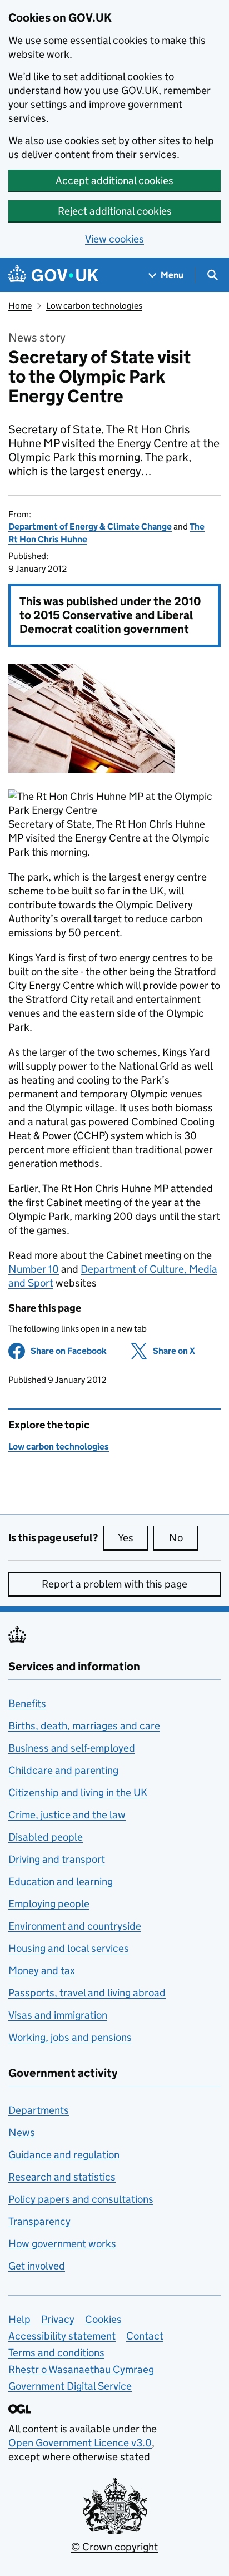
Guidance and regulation (64, 2155)
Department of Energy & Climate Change (90, 526)
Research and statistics (62, 2177)
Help (19, 2319)
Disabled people (46, 1837)
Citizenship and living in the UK (78, 1793)
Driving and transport (57, 1859)
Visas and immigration (58, 2015)
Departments (39, 2110)
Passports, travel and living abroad (87, 1993)
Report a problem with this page (114, 1584)
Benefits (27, 1704)
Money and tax (42, 1971)
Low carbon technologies (94, 306)
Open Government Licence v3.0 (80, 2443)
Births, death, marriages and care (84, 1726)
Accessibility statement (62, 2336)
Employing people (49, 1904)
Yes (133, 1538)
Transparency (39, 2221)
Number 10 (34, 1269)
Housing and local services (69, 1948)
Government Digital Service (70, 2386)
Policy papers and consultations (81, 2199)
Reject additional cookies (115, 211)
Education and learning (61, 1882)
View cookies (114, 239)
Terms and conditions (56, 2353)
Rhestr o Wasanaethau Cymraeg (81, 2369)
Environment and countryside (75, 1926)
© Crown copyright (114, 2547)
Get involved (37, 2266)
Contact (145, 2336)
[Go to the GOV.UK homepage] (53, 275)
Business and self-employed (72, 1748)
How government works (62, 2244)
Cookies (103, 2319)
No (183, 1538)
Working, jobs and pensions (70, 2037)
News (22, 2132)
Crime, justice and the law (67, 1815)
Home (20, 306)
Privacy (58, 2319)
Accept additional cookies (114, 181)
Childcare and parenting (63, 1770)
